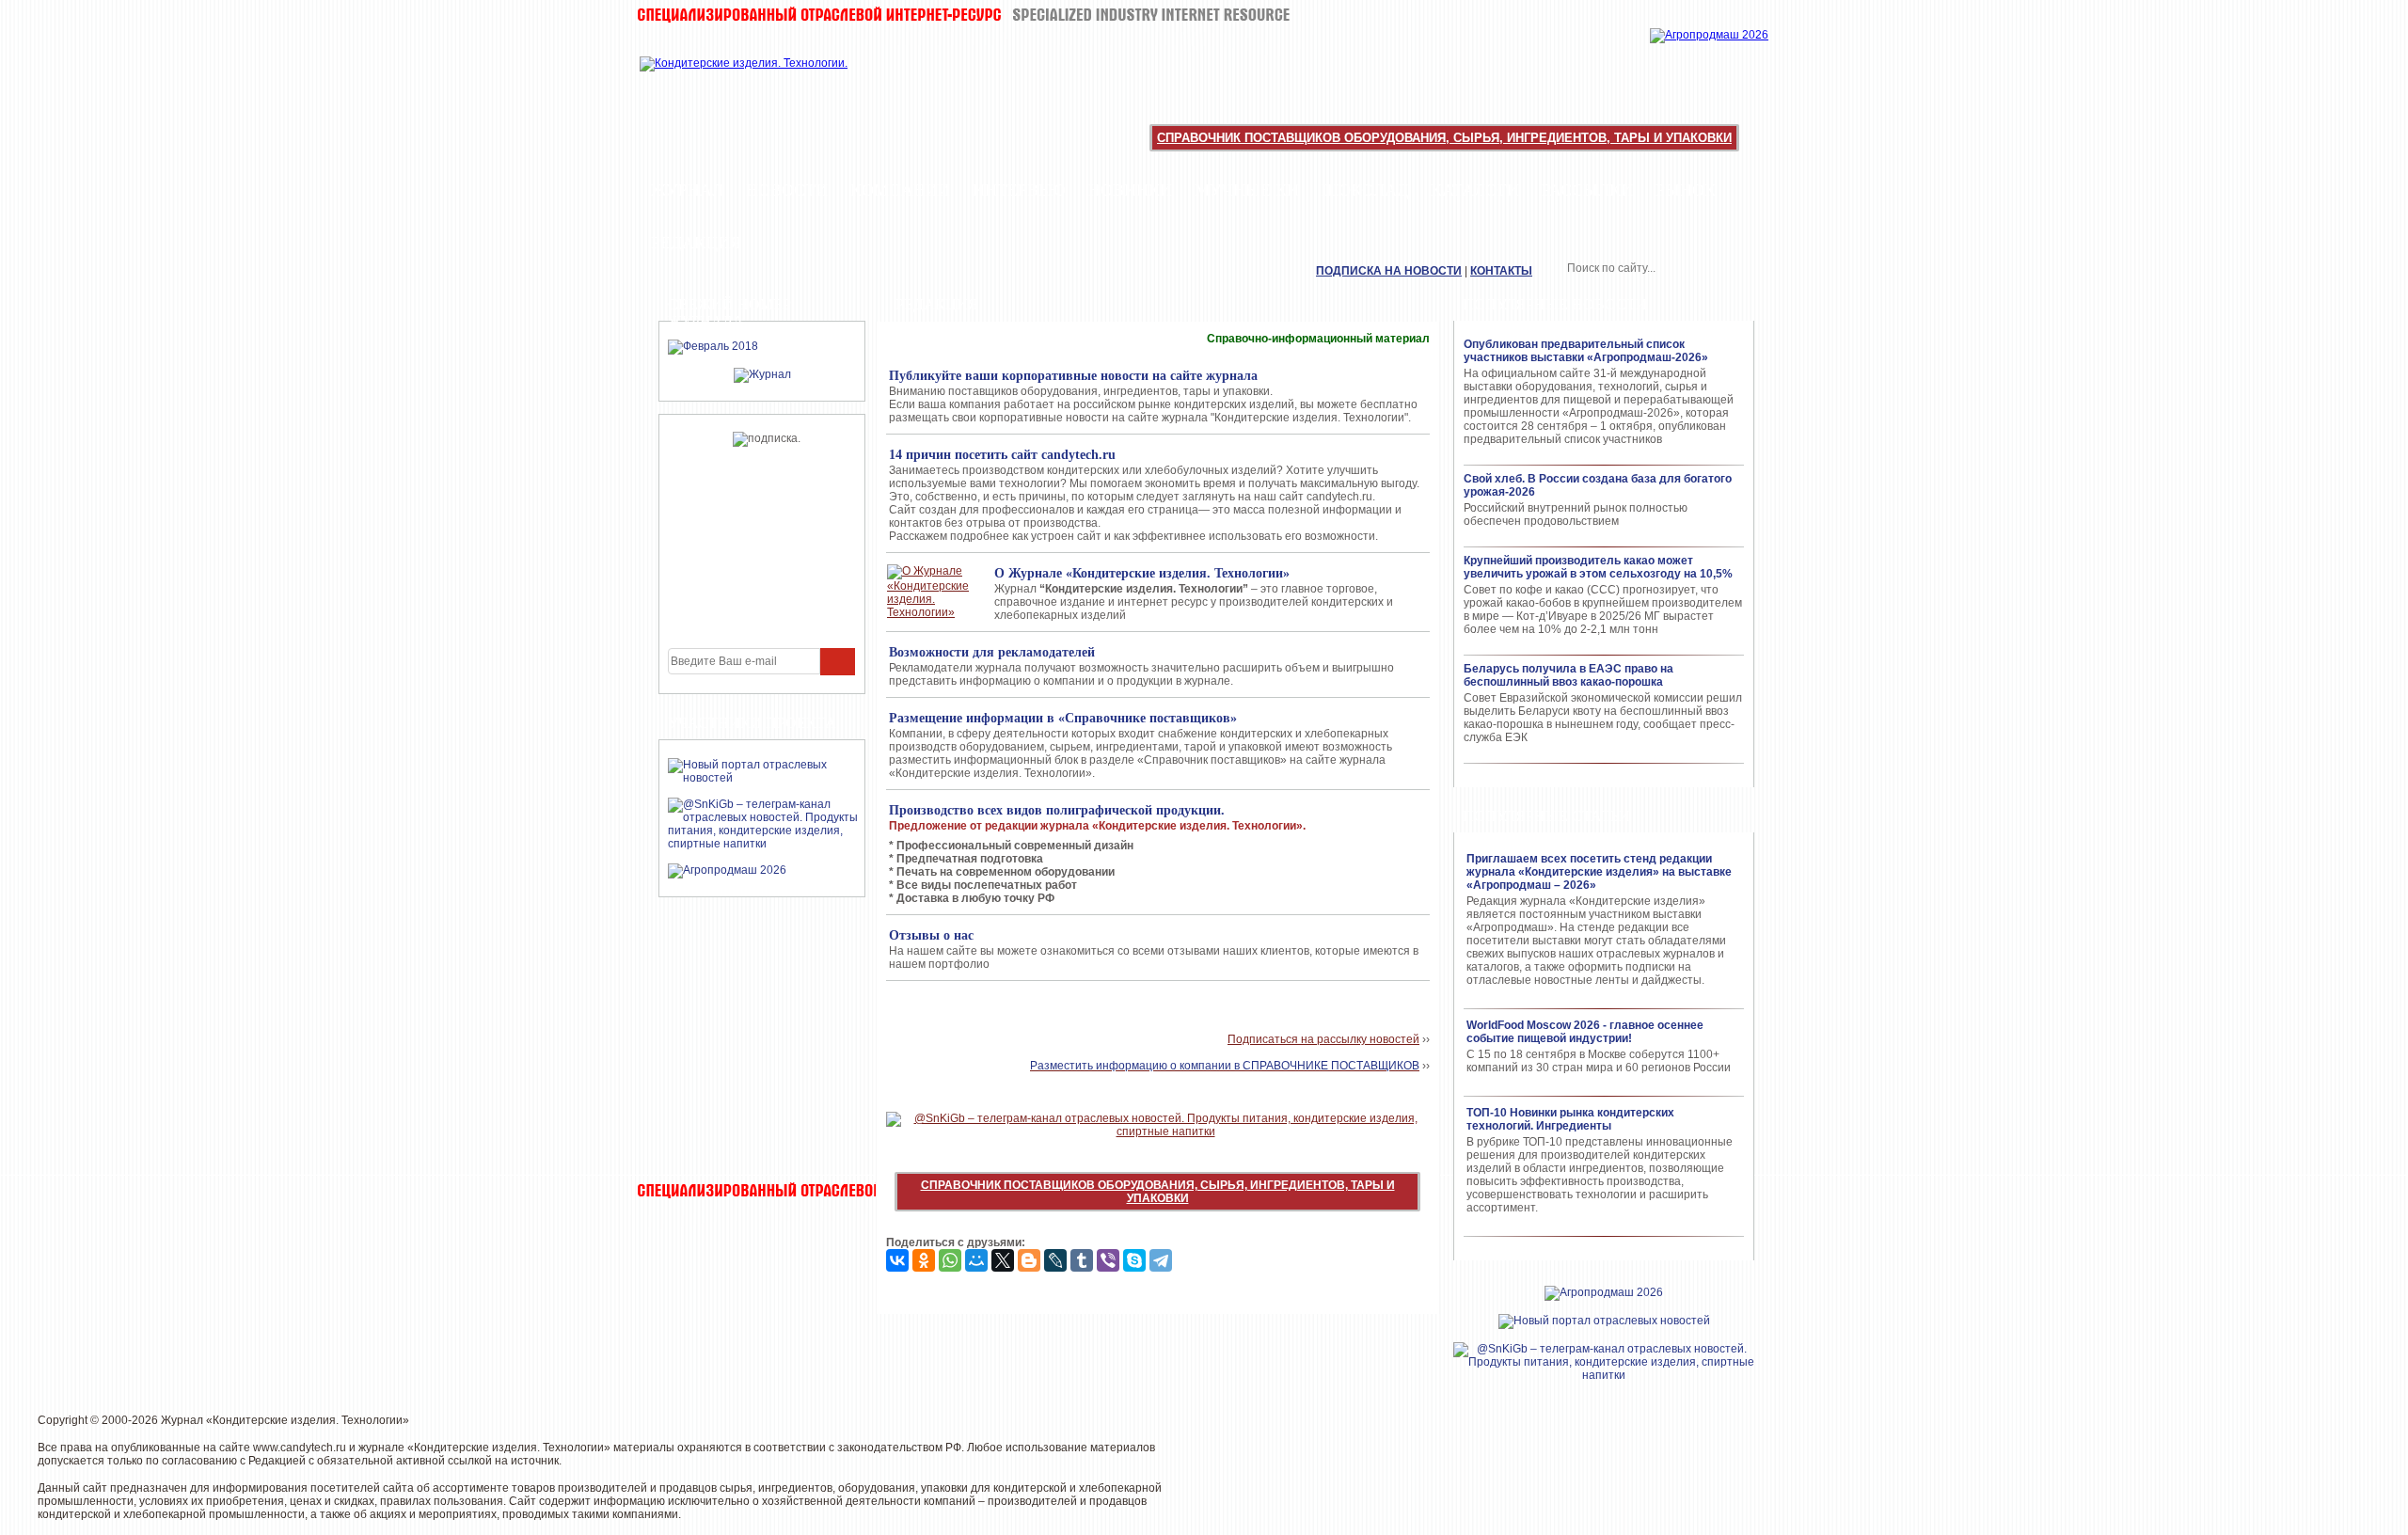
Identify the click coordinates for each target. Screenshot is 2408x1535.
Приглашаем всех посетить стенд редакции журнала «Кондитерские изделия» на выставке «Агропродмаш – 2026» (1599, 872)
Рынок (1686, 190)
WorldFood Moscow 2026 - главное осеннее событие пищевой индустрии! (1585, 1032)
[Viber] (1108, 1260)
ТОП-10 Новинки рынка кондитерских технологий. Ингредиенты (1570, 1119)
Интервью (1019, 190)
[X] (1003, 1260)
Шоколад (1365, 190)
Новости (787, 190)
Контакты (1501, 271)
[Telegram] (1161, 1260)
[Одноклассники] (924, 1260)
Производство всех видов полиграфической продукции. (1057, 810)
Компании (900, 190)
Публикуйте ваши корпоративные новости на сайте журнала (1073, 376)
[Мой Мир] (976, 1260)
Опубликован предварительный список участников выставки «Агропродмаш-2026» (1586, 351)
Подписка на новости (1389, 271)
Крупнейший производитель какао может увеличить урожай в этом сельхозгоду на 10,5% (1598, 567)
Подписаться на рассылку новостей (1323, 1039)
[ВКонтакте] (897, 1260)
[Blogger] (1029, 1260)
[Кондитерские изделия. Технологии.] (763, 85)
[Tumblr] (1082, 1260)
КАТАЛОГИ (1475, 190)
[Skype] (1134, 1260)
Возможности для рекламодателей (992, 652)
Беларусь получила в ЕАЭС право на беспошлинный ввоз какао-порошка (1568, 675)
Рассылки (1587, 190)
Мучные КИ (1247, 190)
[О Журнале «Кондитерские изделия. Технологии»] (932, 592)
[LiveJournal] (1055, 1260)
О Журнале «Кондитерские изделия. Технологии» (1142, 573)
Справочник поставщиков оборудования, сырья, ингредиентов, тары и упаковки (1444, 138)
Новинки (1130, 190)
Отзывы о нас (931, 935)
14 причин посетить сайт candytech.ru (1002, 455)
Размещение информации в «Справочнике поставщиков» (1063, 718)
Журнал (687, 190)
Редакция (696, 243)
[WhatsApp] (950, 1260)
